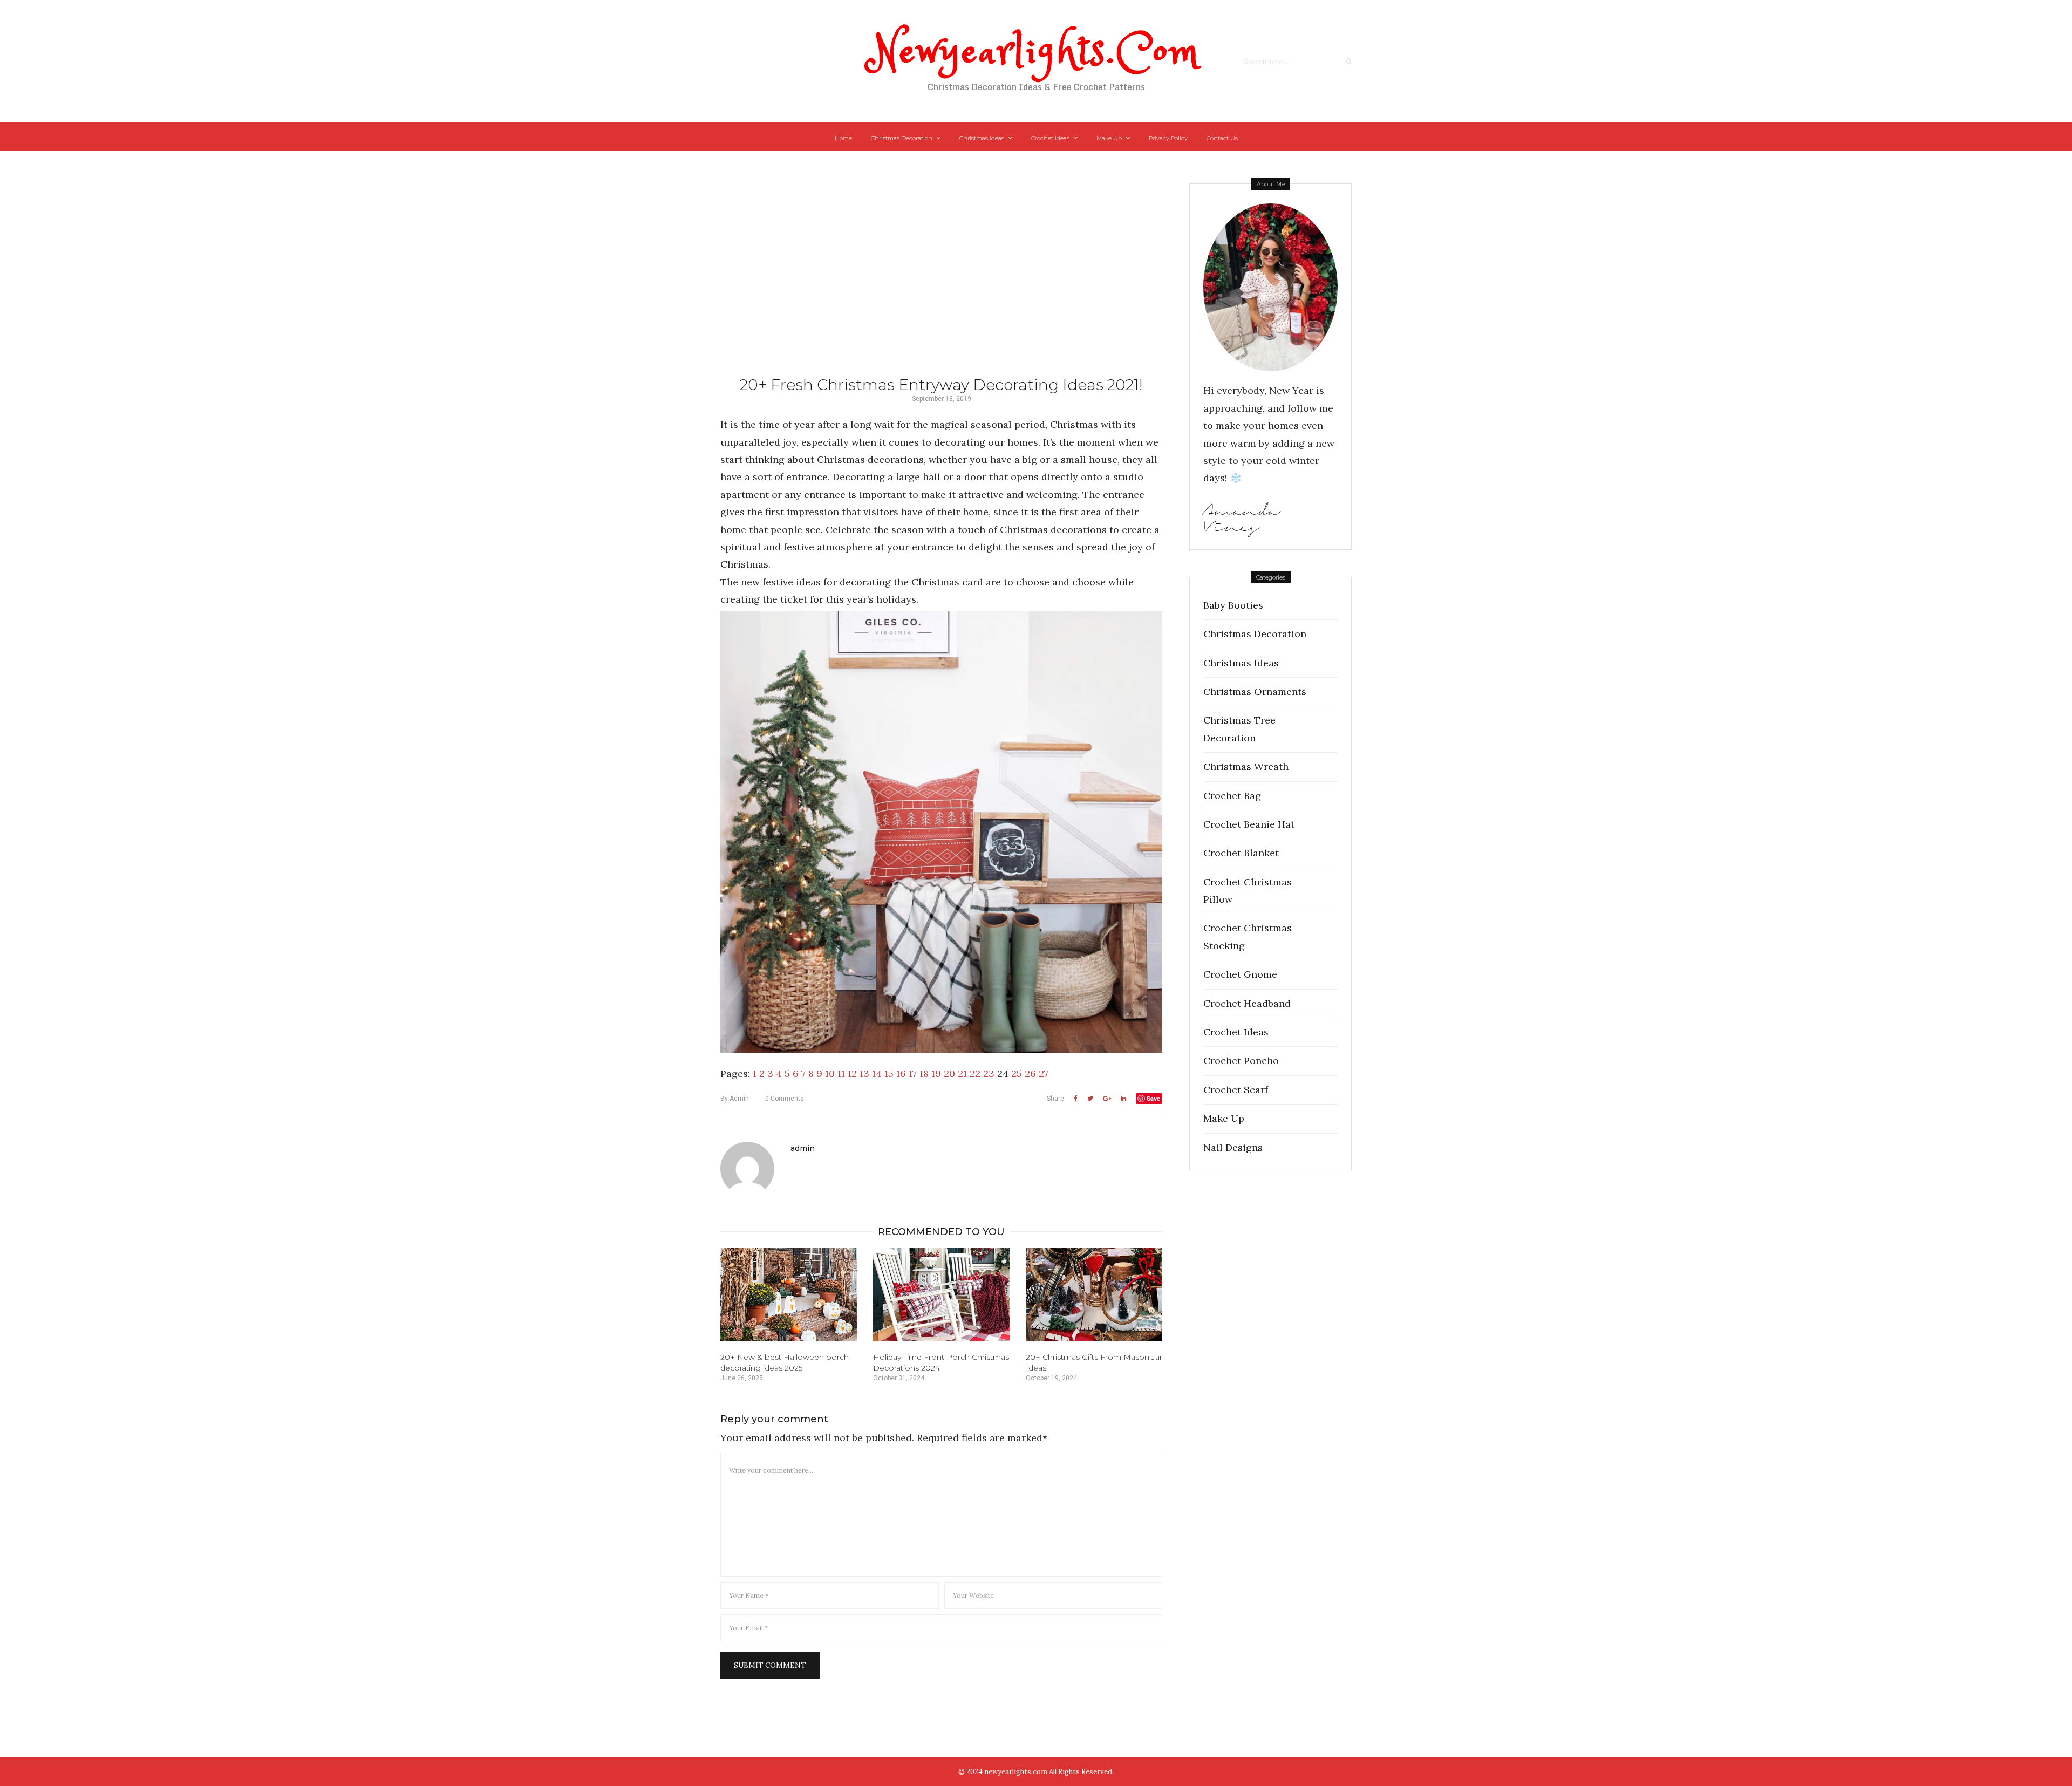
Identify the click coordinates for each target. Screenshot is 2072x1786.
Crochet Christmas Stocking (1248, 936)
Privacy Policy (1168, 138)
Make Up (1109, 138)
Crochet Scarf (1236, 1090)
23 (989, 1073)
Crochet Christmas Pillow (1248, 891)
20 (949, 1073)
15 (889, 1073)
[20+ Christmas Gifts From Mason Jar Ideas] (1094, 1294)
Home (843, 138)
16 (901, 1073)
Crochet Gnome (1240, 974)
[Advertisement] (941, 281)
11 (841, 1073)
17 (913, 1073)
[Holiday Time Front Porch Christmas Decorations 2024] (941, 1294)
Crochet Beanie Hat (1249, 824)
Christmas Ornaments (1255, 691)
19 (936, 1073)
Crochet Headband (1247, 1003)
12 (852, 1073)
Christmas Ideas (982, 138)
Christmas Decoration (902, 138)
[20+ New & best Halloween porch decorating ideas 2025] (789, 1294)
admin (735, 1099)
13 (864, 1073)
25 (1017, 1073)
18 (924, 1073)
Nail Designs (1233, 1147)
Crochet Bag (1232, 796)
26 (1030, 1073)
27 (1044, 1073)
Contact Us (1222, 138)
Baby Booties (1233, 605)
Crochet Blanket (1241, 853)
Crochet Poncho (1241, 1061)
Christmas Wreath (1246, 766)
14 (877, 1073)
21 (962, 1073)
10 (830, 1073)
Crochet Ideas (1050, 138)
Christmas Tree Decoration (1239, 729)
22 (975, 1073)
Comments (785, 1099)
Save (1153, 1098)
